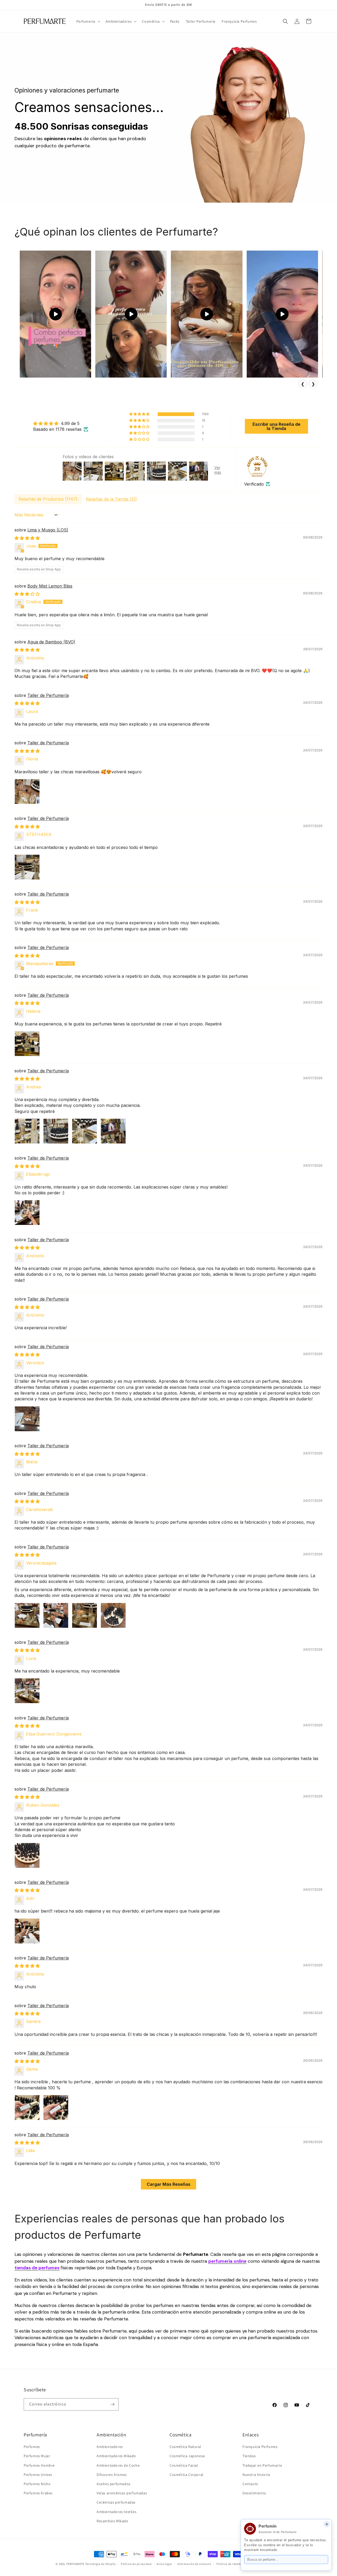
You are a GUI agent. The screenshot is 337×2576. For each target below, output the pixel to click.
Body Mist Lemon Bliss (50, 586)
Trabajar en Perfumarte (262, 2465)
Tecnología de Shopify (101, 2564)
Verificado (254, 484)
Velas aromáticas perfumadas (122, 2493)
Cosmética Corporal (187, 2475)
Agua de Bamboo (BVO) (51, 642)
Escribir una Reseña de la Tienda (276, 426)
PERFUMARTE (75, 2564)
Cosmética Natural (185, 2447)
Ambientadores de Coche (118, 2465)
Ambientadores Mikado (116, 2456)
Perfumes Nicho (37, 2484)
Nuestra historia (256, 2475)
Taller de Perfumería (48, 695)
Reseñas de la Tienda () (111, 499)
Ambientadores (110, 2447)
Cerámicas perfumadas (116, 2502)
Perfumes (32, 2447)
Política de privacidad (136, 2564)
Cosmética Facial (184, 2465)
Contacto (250, 2484)
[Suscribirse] (112, 2404)
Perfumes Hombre (39, 2465)
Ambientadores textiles (117, 2511)
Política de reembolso (232, 2564)
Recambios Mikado (113, 2521)
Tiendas (249, 2456)
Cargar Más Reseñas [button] (168, 2184)
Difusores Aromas (112, 2475)
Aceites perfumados (114, 2484)
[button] (88, 21)
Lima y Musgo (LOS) (48, 530)
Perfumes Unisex (38, 2475)
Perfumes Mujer (37, 2456)
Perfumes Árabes (38, 2493)
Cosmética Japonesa (187, 2456)
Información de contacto (194, 2564)
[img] (61, 423)
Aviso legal (164, 2564)
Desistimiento (254, 2493)
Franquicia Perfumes (260, 2447)
